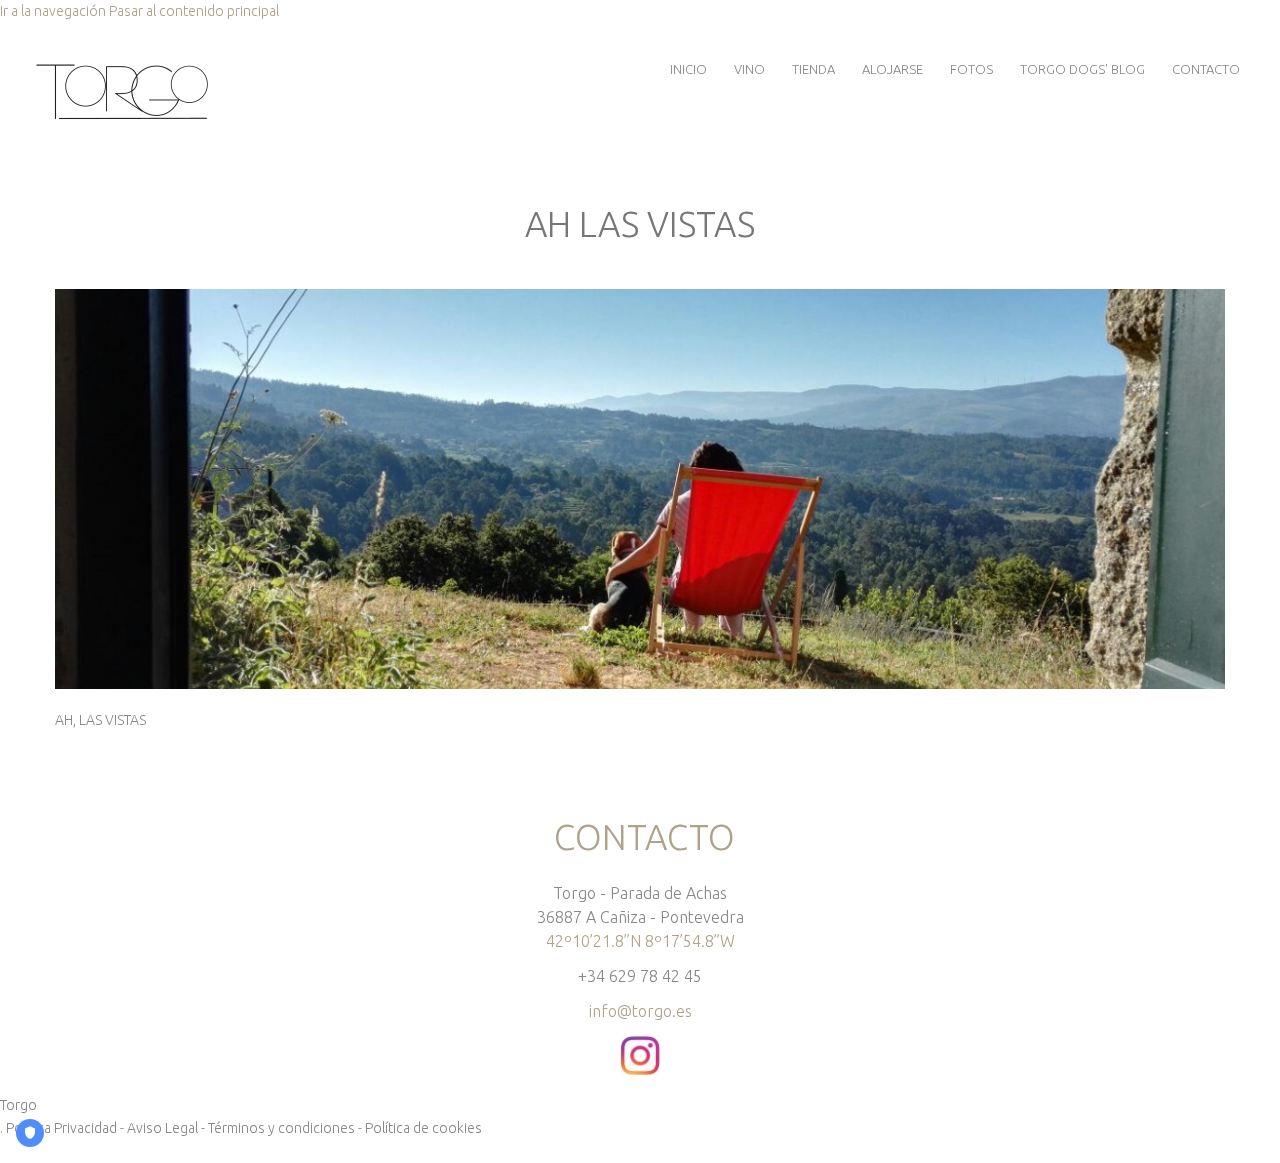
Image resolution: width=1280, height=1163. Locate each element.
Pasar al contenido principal (194, 11)
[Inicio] (122, 68)
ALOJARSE (892, 69)
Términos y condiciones (281, 1128)
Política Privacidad (61, 1128)
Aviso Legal (162, 1128)
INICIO (688, 69)
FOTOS (971, 69)
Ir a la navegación (53, 11)
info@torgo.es (640, 1011)
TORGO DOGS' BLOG (1082, 69)
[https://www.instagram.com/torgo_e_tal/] (640, 1046)
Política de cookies (423, 1128)
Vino (749, 69)
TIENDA (813, 69)
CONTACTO (1206, 69)
